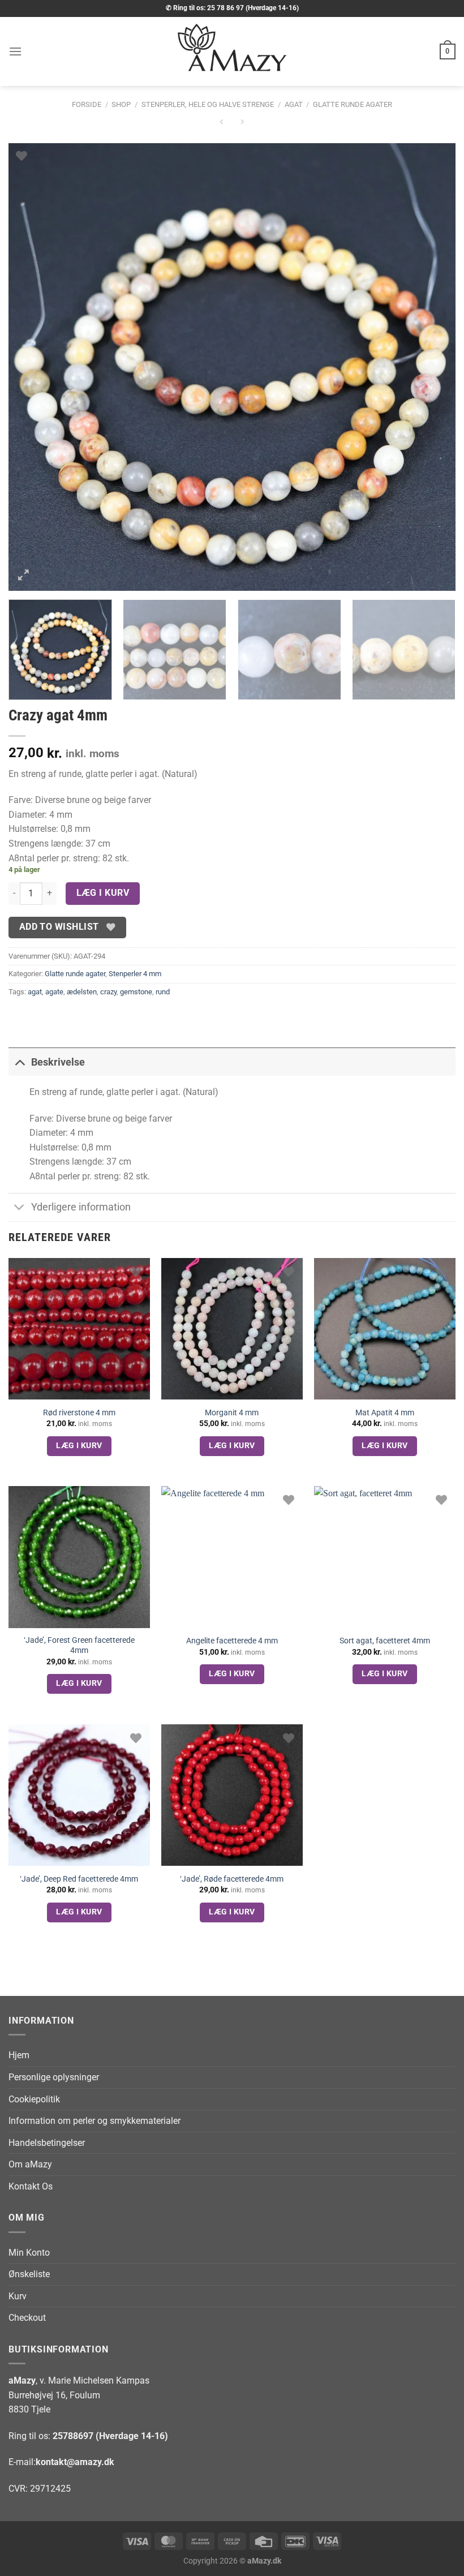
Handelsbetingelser (47, 2143)
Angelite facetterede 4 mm (232, 1641)
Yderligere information (81, 1207)
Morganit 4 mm (232, 1413)
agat (35, 992)
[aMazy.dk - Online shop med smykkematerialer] (232, 51)
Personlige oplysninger (54, 2077)
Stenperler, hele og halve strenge (208, 104)
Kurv (18, 2296)
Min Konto (29, 2253)
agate (54, 992)
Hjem (19, 2055)
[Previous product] (242, 123)
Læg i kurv (103, 893)
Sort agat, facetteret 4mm (385, 1641)
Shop (121, 104)
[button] (15, 51)
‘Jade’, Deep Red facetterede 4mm (79, 1879)
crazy (108, 992)
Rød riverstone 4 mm (79, 1413)
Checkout (27, 2318)
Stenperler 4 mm (135, 974)
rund (163, 992)
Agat (294, 104)
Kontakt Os (31, 2186)
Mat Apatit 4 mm (385, 1413)
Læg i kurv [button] (79, 1445)
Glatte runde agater (353, 104)
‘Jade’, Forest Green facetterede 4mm (79, 1646)
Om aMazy (30, 2164)
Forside (87, 104)
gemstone (136, 992)
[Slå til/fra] (20, 1062)
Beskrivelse (58, 1062)
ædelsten (82, 992)
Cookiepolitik (34, 2099)
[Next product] (222, 123)
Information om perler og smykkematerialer (94, 2121)
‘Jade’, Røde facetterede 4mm (232, 1879)
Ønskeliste (29, 2274)
